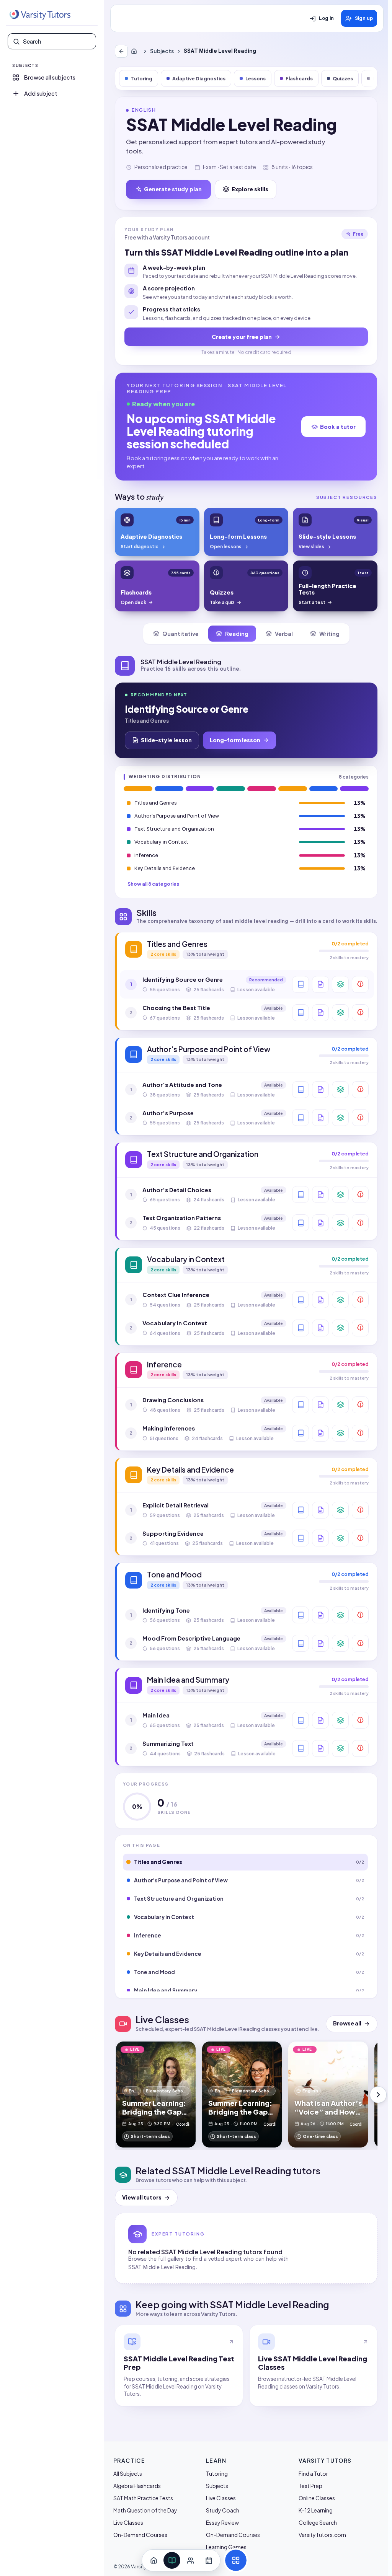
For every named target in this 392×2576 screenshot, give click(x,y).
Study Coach (223, 2510)
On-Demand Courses (140, 2535)
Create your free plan (242, 337)
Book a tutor (338, 427)
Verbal (284, 634)
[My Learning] (172, 2560)
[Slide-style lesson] (320, 984)
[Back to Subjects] (121, 51)
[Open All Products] (236, 2560)
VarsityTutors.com (322, 2535)
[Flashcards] (340, 984)
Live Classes (128, 2522)
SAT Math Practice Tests (143, 2498)
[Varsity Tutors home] (40, 15)
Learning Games (226, 2547)
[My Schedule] (209, 2560)
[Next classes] (378, 2095)
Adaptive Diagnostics (199, 78)
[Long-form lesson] (301, 984)
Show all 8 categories (153, 884)
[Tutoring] (190, 2560)
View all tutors (142, 2197)
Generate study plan (173, 189)
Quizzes (343, 78)
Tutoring (141, 78)
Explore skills (250, 189)
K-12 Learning (316, 2510)
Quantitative (180, 634)
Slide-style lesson (166, 740)
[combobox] (57, 41)
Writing (329, 634)
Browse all (347, 2023)
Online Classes (317, 2498)
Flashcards (299, 78)
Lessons (256, 78)
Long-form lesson (235, 740)
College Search (318, 2522)
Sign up (364, 18)
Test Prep (310, 2486)
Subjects (162, 51)
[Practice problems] (360, 984)
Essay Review (222, 2522)
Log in (326, 18)
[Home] (136, 51)
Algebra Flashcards (137, 2486)
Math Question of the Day (145, 2510)
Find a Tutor (313, 2473)
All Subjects (128, 2473)
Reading (237, 634)
